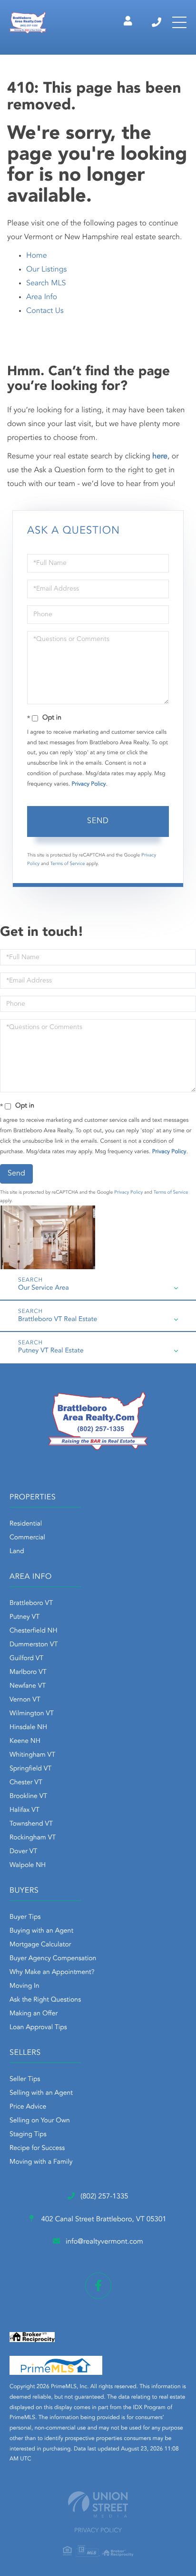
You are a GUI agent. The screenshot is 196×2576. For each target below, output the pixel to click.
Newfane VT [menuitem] (28, 1686)
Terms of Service (68, 864)
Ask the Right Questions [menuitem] (45, 2000)
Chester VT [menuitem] (26, 1783)
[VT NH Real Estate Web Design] (98, 2504)
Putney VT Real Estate (51, 1351)
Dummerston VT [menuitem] (34, 1645)
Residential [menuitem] (26, 1524)
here (160, 457)
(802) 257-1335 (157, 22)
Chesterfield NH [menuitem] (34, 1631)
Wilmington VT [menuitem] (32, 1714)
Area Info (42, 297)
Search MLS (46, 283)
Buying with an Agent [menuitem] (41, 1931)
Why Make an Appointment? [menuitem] (52, 1973)
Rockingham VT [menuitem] (33, 1838)
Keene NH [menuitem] (25, 1741)
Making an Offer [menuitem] (34, 2014)
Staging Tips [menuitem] (28, 2135)
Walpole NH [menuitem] (28, 1866)
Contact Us (45, 311)
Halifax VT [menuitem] (24, 1810)
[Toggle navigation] (179, 22)
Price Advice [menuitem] (28, 2107)
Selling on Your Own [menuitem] (40, 2121)
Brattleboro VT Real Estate (58, 1320)
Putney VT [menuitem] (24, 1617)
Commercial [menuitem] (27, 1538)
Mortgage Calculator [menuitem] (40, 1945)
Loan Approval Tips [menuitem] (38, 2028)
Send (98, 821)
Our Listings (46, 270)
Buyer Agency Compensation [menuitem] (53, 1959)
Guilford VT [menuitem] (26, 1659)
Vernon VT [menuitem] (25, 1700)
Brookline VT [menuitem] (28, 1797)
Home (37, 256)
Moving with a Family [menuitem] (41, 2162)
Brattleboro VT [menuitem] (31, 1604)
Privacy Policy (89, 784)
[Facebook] (98, 2286)
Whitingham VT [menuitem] (32, 1755)
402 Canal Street (103, 2220)
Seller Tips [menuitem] (25, 2080)
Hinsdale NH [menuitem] (28, 1728)
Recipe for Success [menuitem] (37, 2148)
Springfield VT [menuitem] (30, 1769)
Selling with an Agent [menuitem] (41, 2093)
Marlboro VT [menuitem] (28, 1672)
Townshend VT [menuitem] (31, 1824)
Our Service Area (44, 1288)
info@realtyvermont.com (104, 2242)
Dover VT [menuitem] (23, 1852)
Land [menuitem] (17, 1552)
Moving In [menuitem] (24, 1986)
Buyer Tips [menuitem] (25, 1917)
